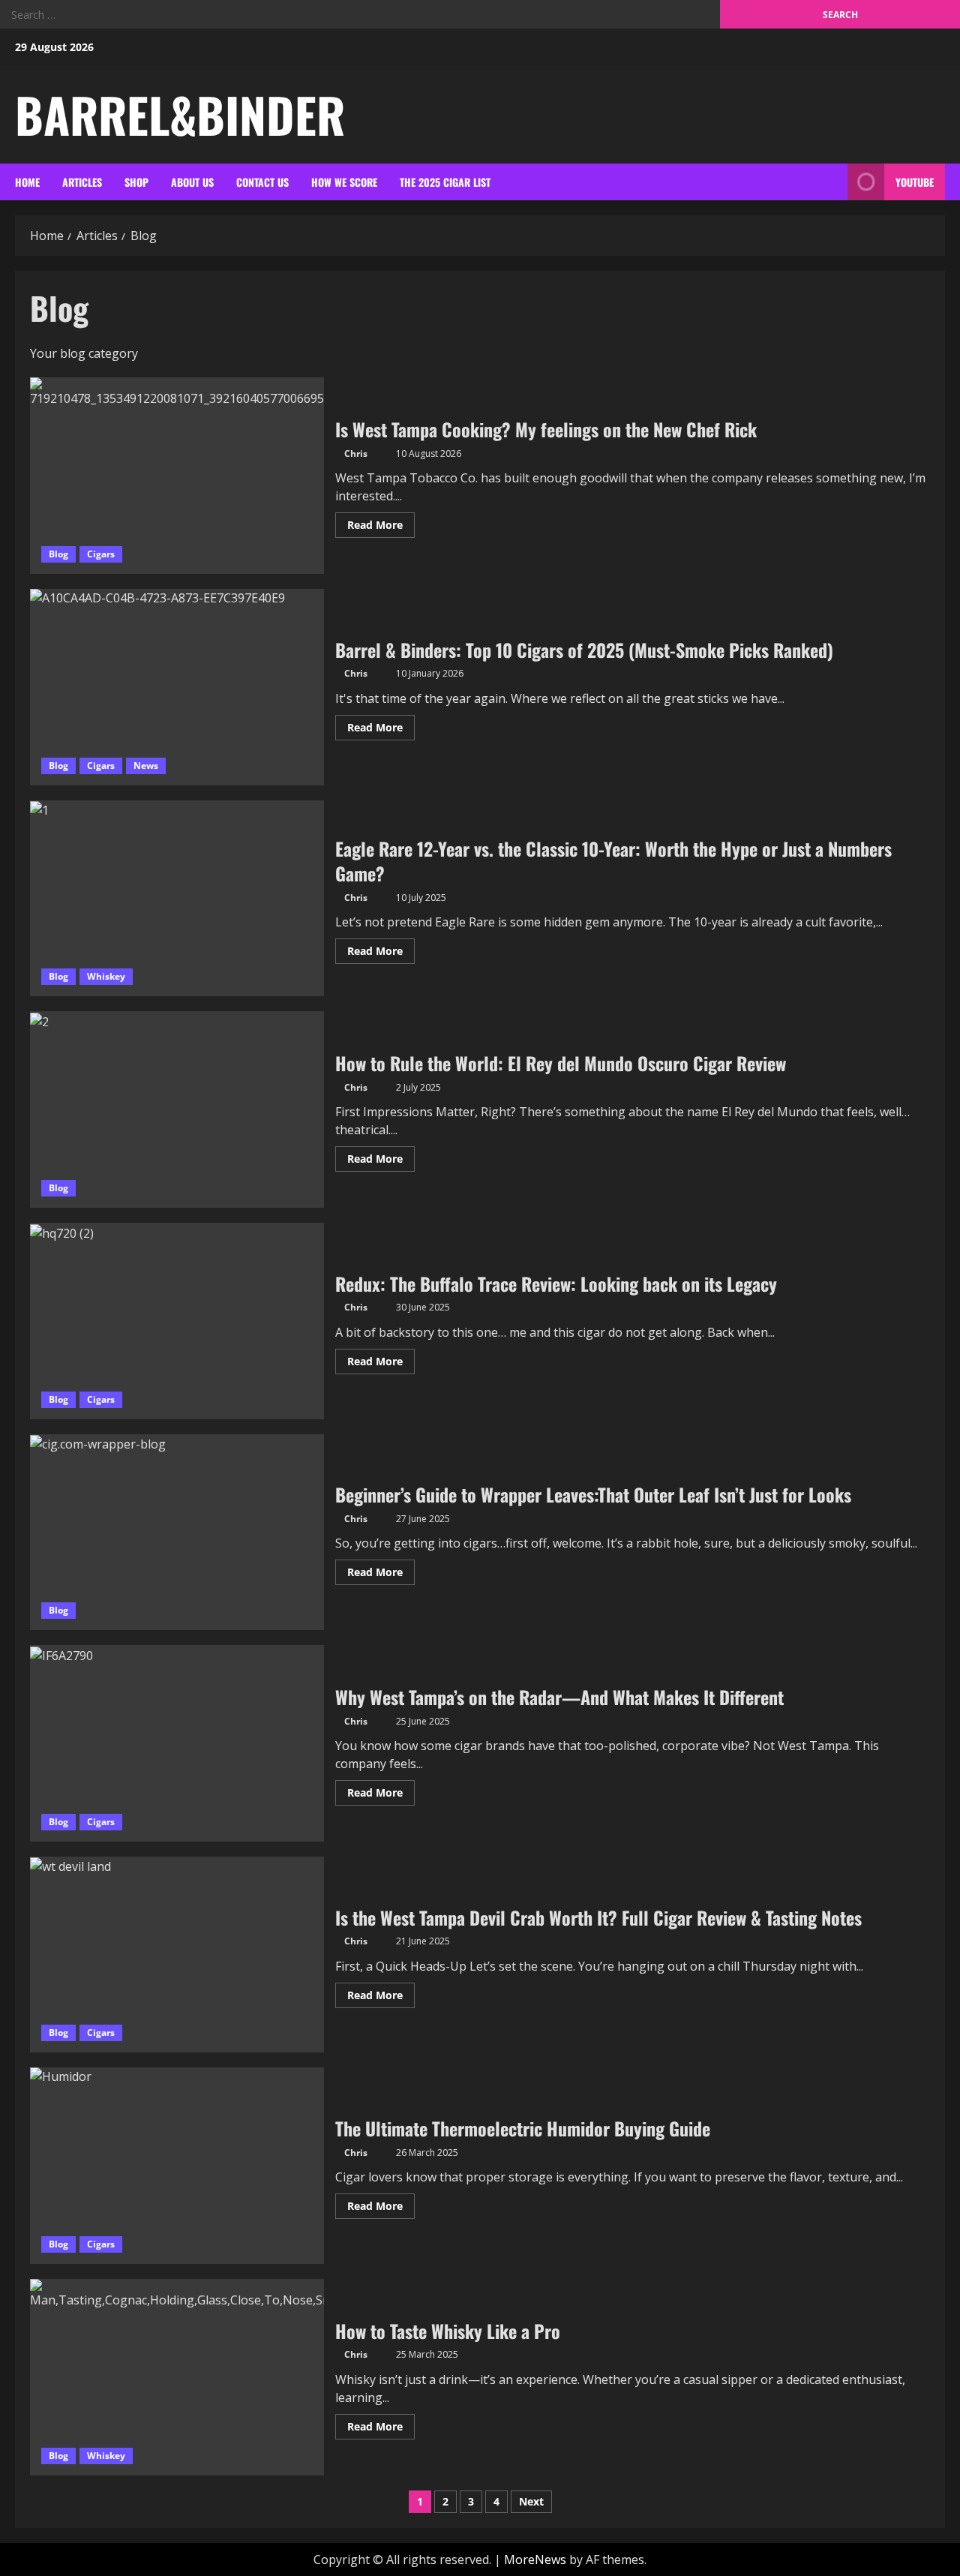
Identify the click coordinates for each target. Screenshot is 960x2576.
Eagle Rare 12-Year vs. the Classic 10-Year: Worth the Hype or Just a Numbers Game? (177, 899)
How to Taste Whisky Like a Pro (177, 2377)
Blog (58, 554)
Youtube (915, 182)
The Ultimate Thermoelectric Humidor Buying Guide (177, 2166)
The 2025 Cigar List (445, 182)
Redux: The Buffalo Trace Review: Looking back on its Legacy (177, 1321)
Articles (82, 182)
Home (27, 182)
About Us (192, 182)
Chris (356, 453)
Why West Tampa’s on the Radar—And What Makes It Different (177, 1743)
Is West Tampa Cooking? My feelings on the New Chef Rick (177, 476)
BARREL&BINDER (180, 114)
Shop (136, 182)
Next (531, 2501)
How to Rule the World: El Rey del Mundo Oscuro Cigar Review (177, 1109)
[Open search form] (832, 182)
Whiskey (106, 976)
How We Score (344, 182)
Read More (381, 527)
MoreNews (535, 2559)
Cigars (101, 554)
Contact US (262, 182)
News (146, 766)
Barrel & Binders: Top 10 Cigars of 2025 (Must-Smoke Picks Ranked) (177, 687)
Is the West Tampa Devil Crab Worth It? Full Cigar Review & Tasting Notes (177, 1955)
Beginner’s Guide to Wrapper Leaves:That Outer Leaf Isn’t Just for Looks (177, 1533)
